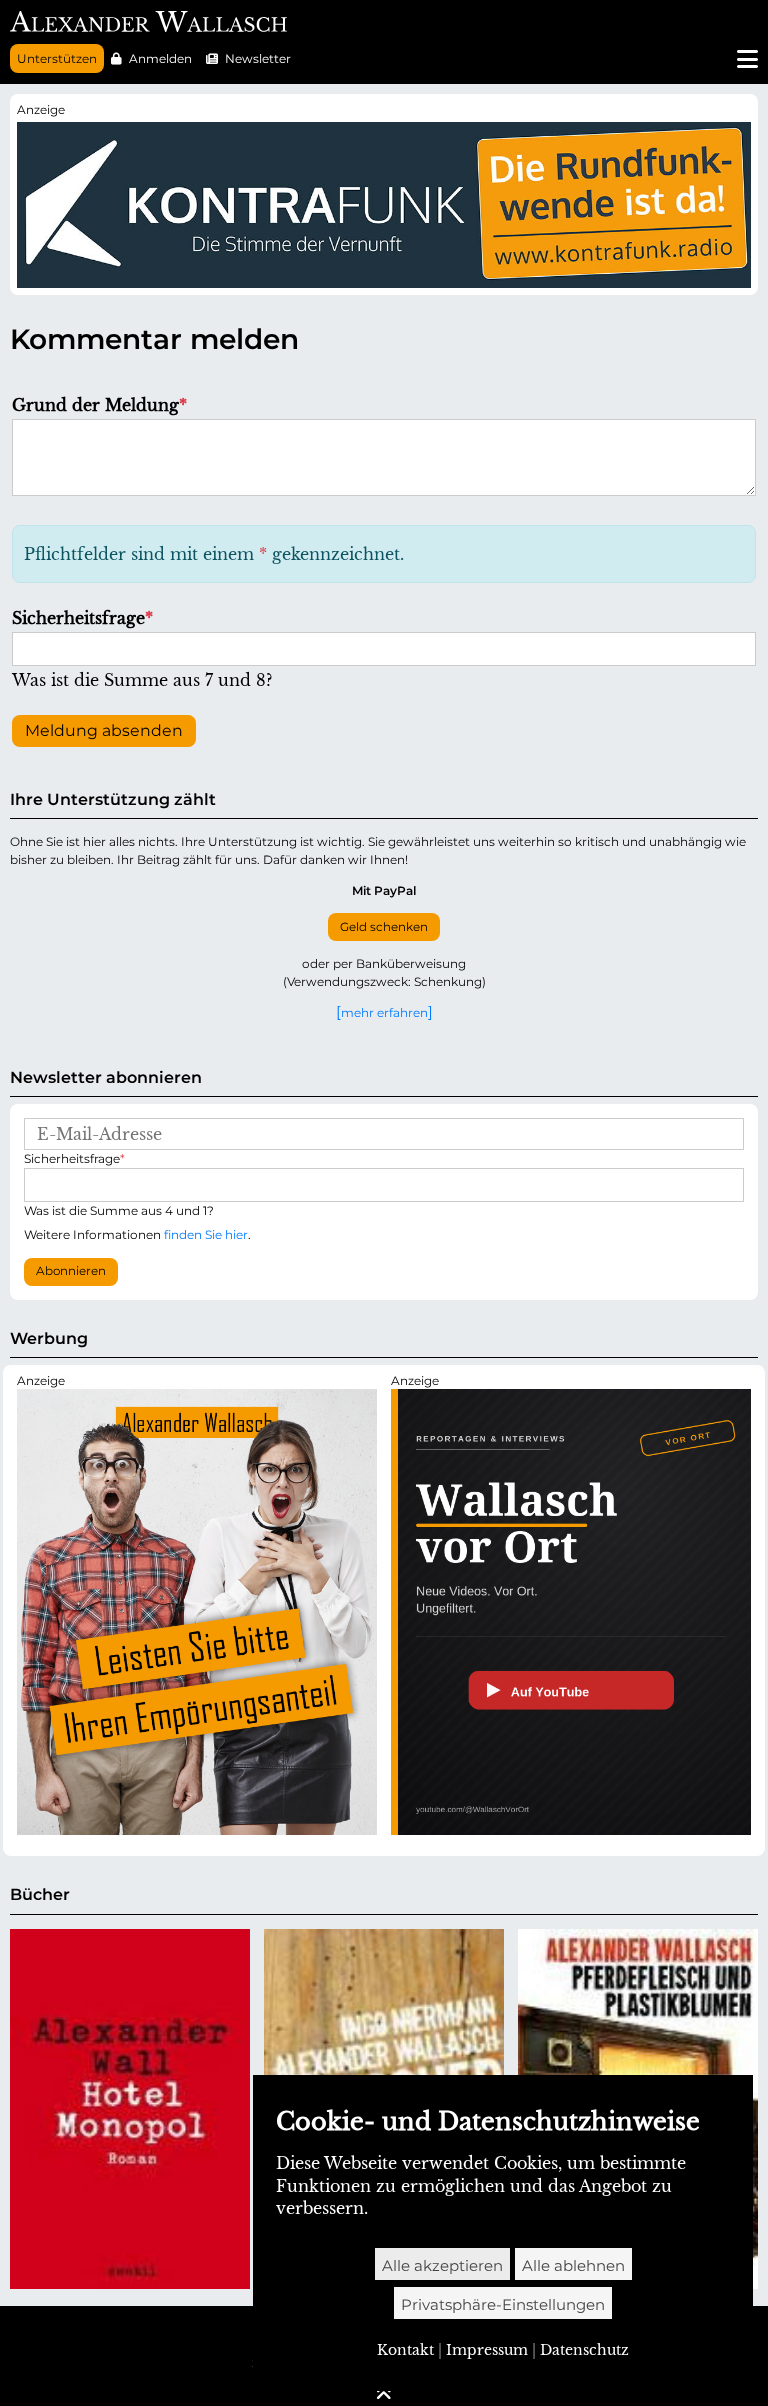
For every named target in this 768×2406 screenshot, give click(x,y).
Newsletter (258, 58)
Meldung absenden (104, 730)
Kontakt (405, 2350)
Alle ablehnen (573, 2265)
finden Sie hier (206, 1234)
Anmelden (160, 58)
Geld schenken (384, 927)
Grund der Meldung (99, 405)
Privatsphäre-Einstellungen (503, 2304)
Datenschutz (584, 2350)
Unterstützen (57, 58)
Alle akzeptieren (442, 2265)
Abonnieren (71, 1271)
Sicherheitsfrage (82, 618)
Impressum (487, 2350)
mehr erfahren (384, 1012)
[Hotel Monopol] (130, 2109)
